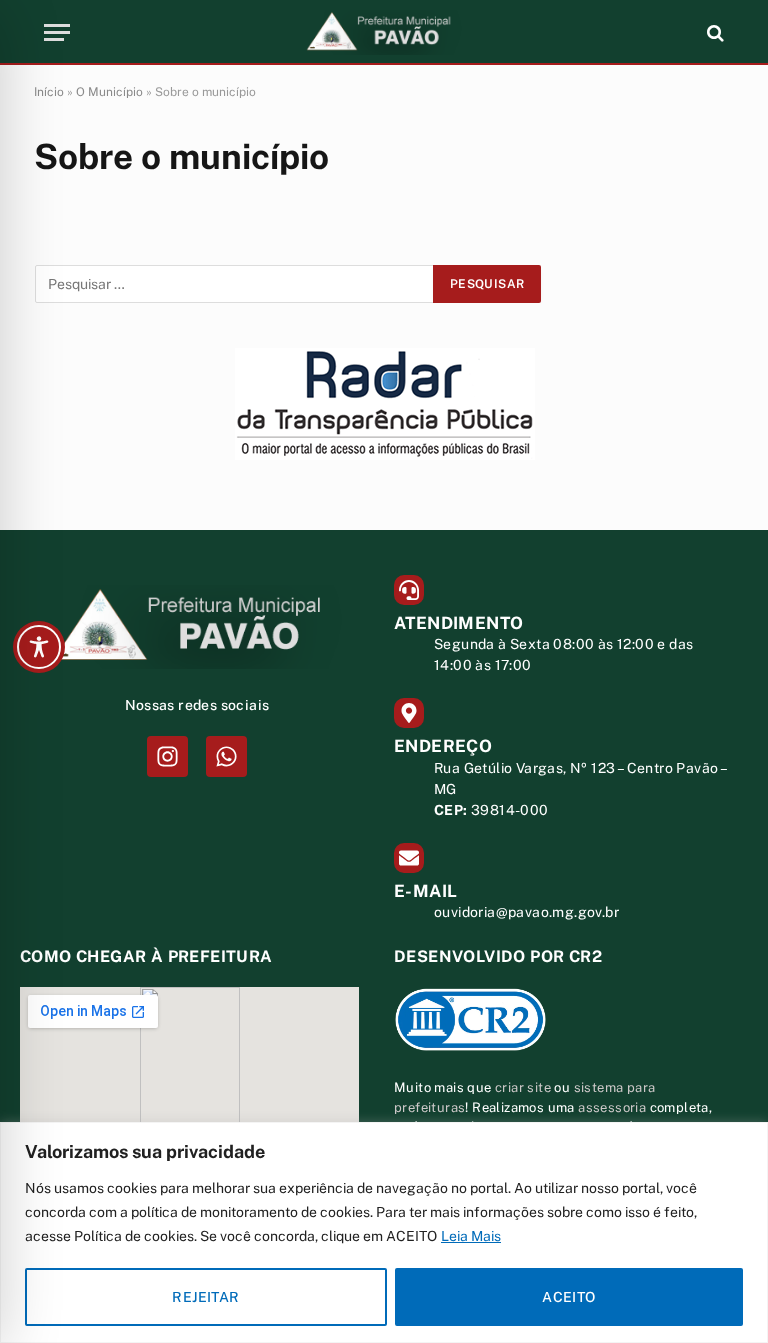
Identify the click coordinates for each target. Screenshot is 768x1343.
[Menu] (57, 32)
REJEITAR (205, 1297)
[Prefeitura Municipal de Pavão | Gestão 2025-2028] (384, 32)
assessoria (612, 1107)
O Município (109, 92)
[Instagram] (167, 756)
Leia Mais (471, 1236)
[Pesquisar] (713, 32)
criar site (523, 1087)
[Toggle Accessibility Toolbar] (39, 647)
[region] (384, 1232)
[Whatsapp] (226, 756)
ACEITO (569, 1297)
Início (49, 92)
